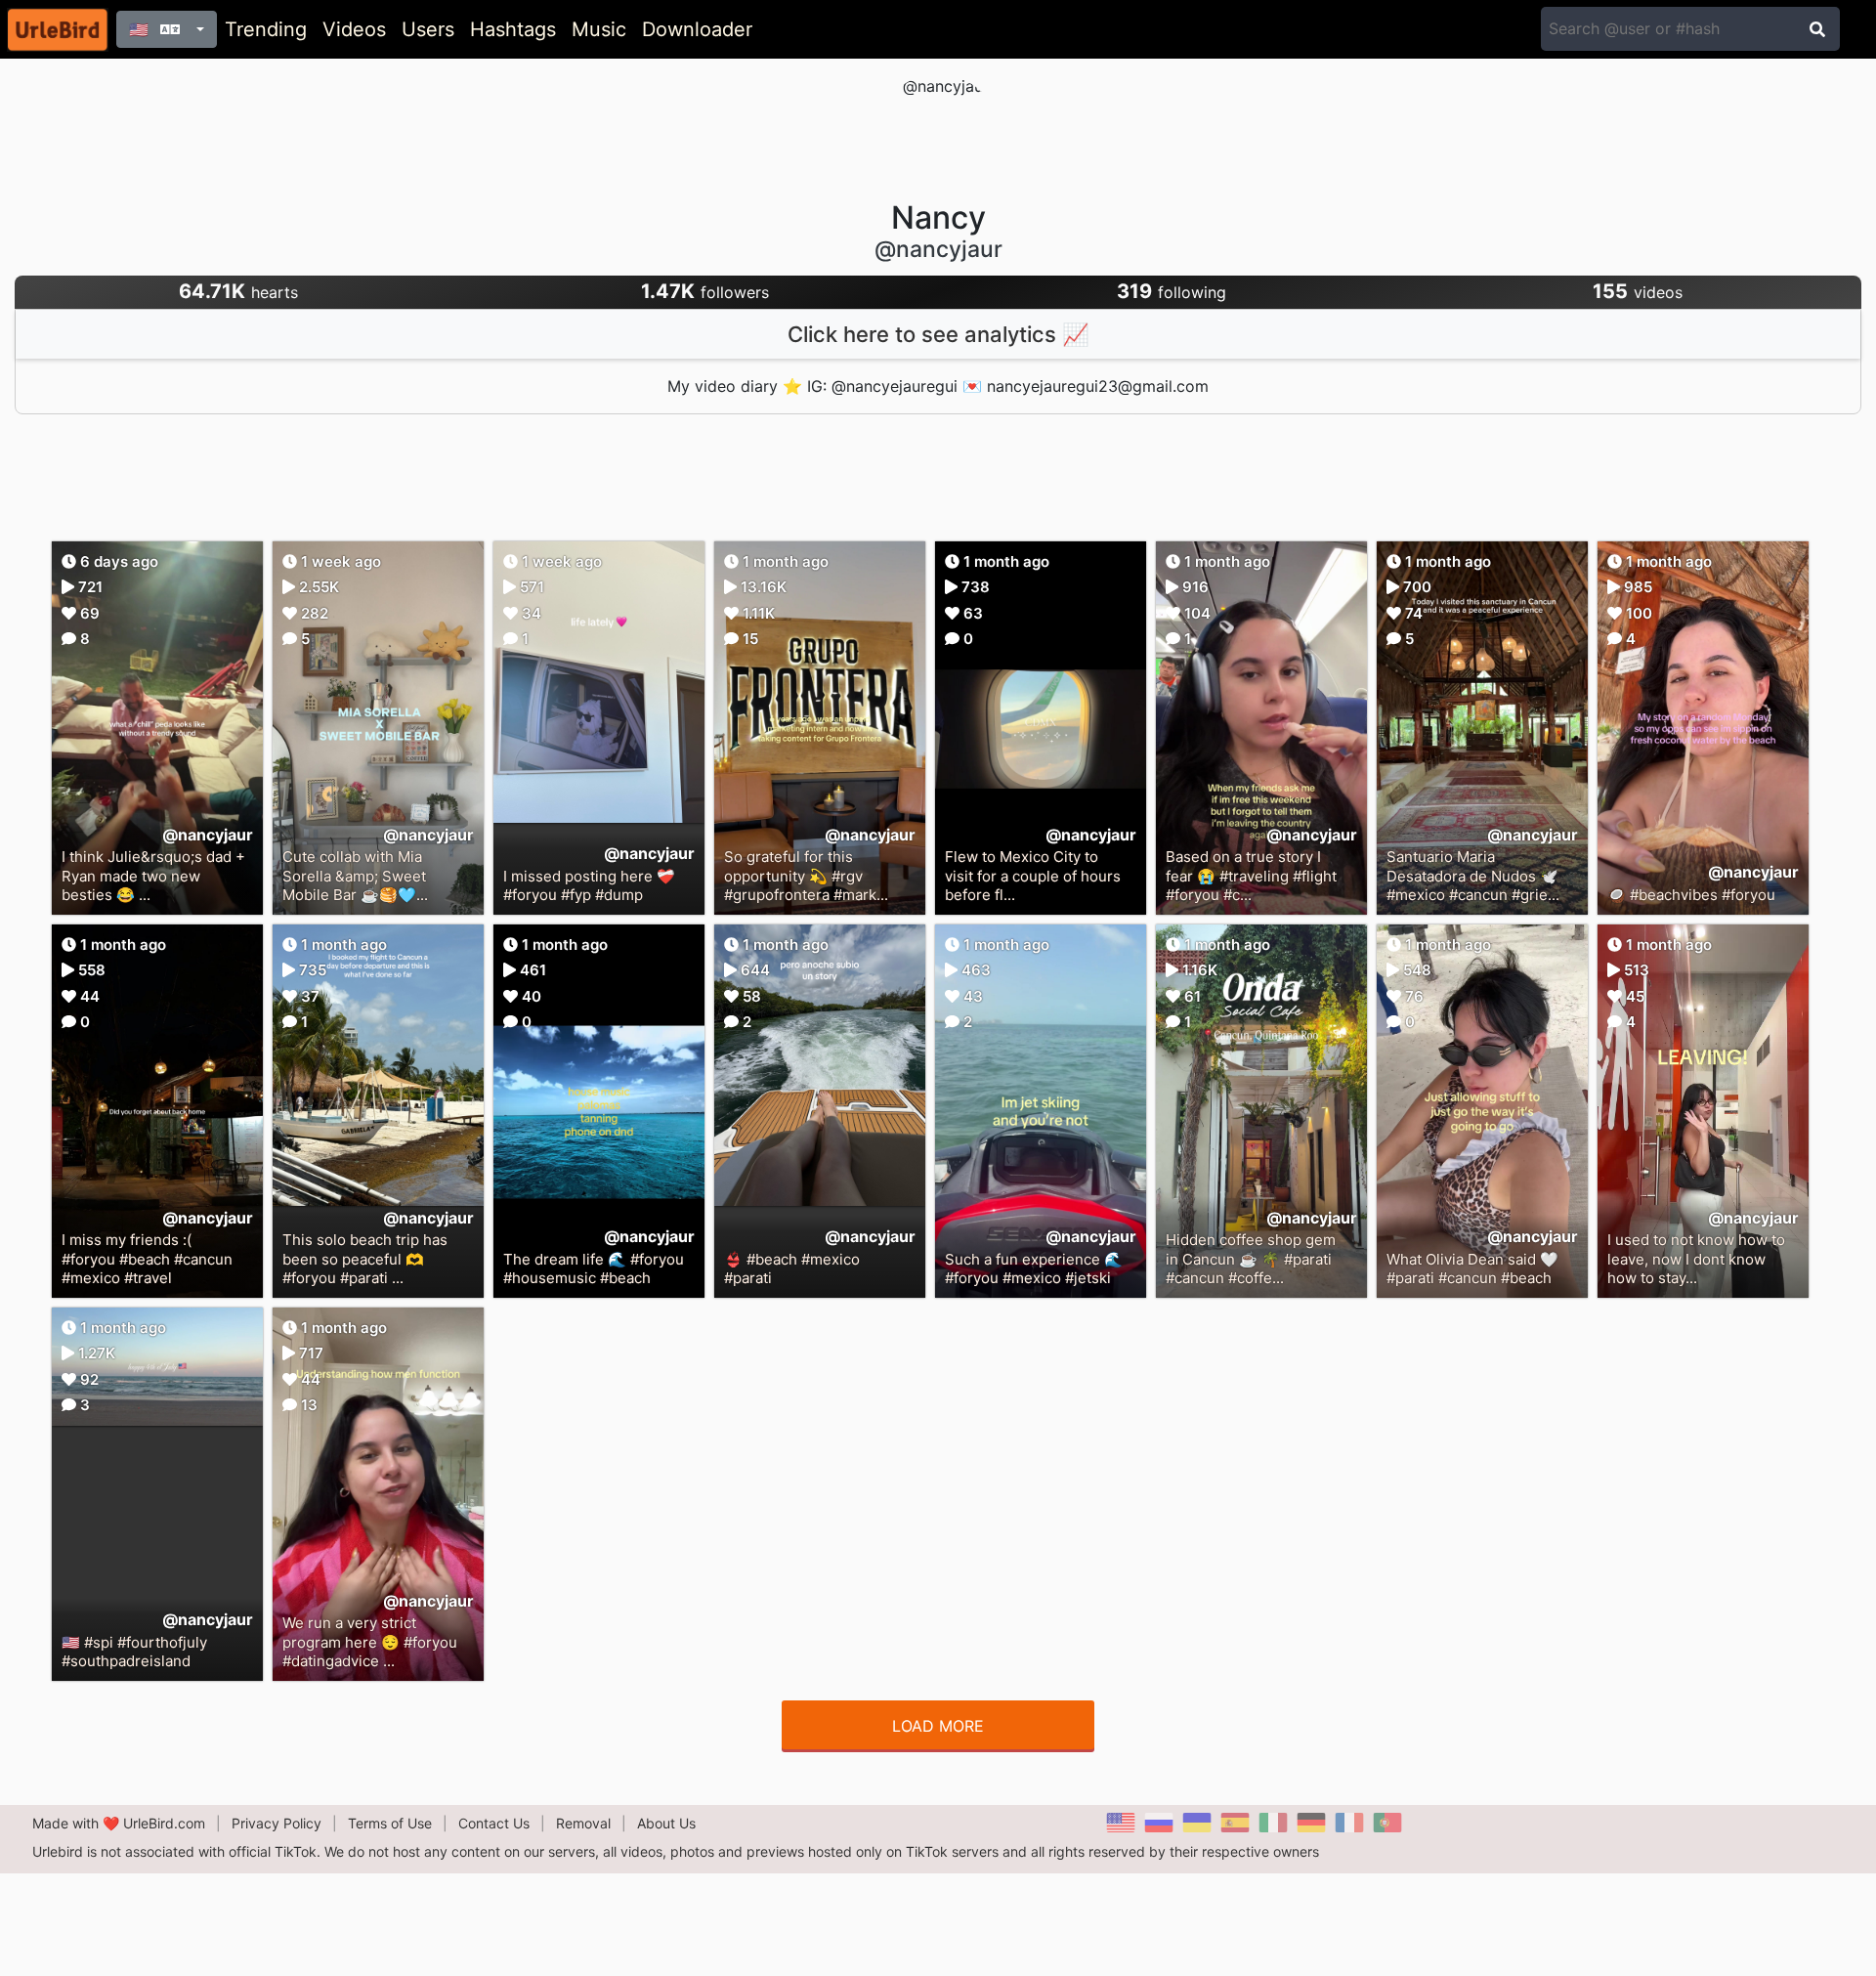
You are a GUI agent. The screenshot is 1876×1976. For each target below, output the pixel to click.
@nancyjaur (208, 835)
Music (599, 29)
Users (428, 29)
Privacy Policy (277, 1823)
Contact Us (494, 1823)
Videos (354, 29)
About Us (666, 1823)
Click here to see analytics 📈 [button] (938, 334)
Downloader (697, 29)
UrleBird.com (164, 1823)
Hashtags (513, 29)
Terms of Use (390, 1823)
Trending (266, 29)
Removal (583, 1823)
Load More (938, 1726)
